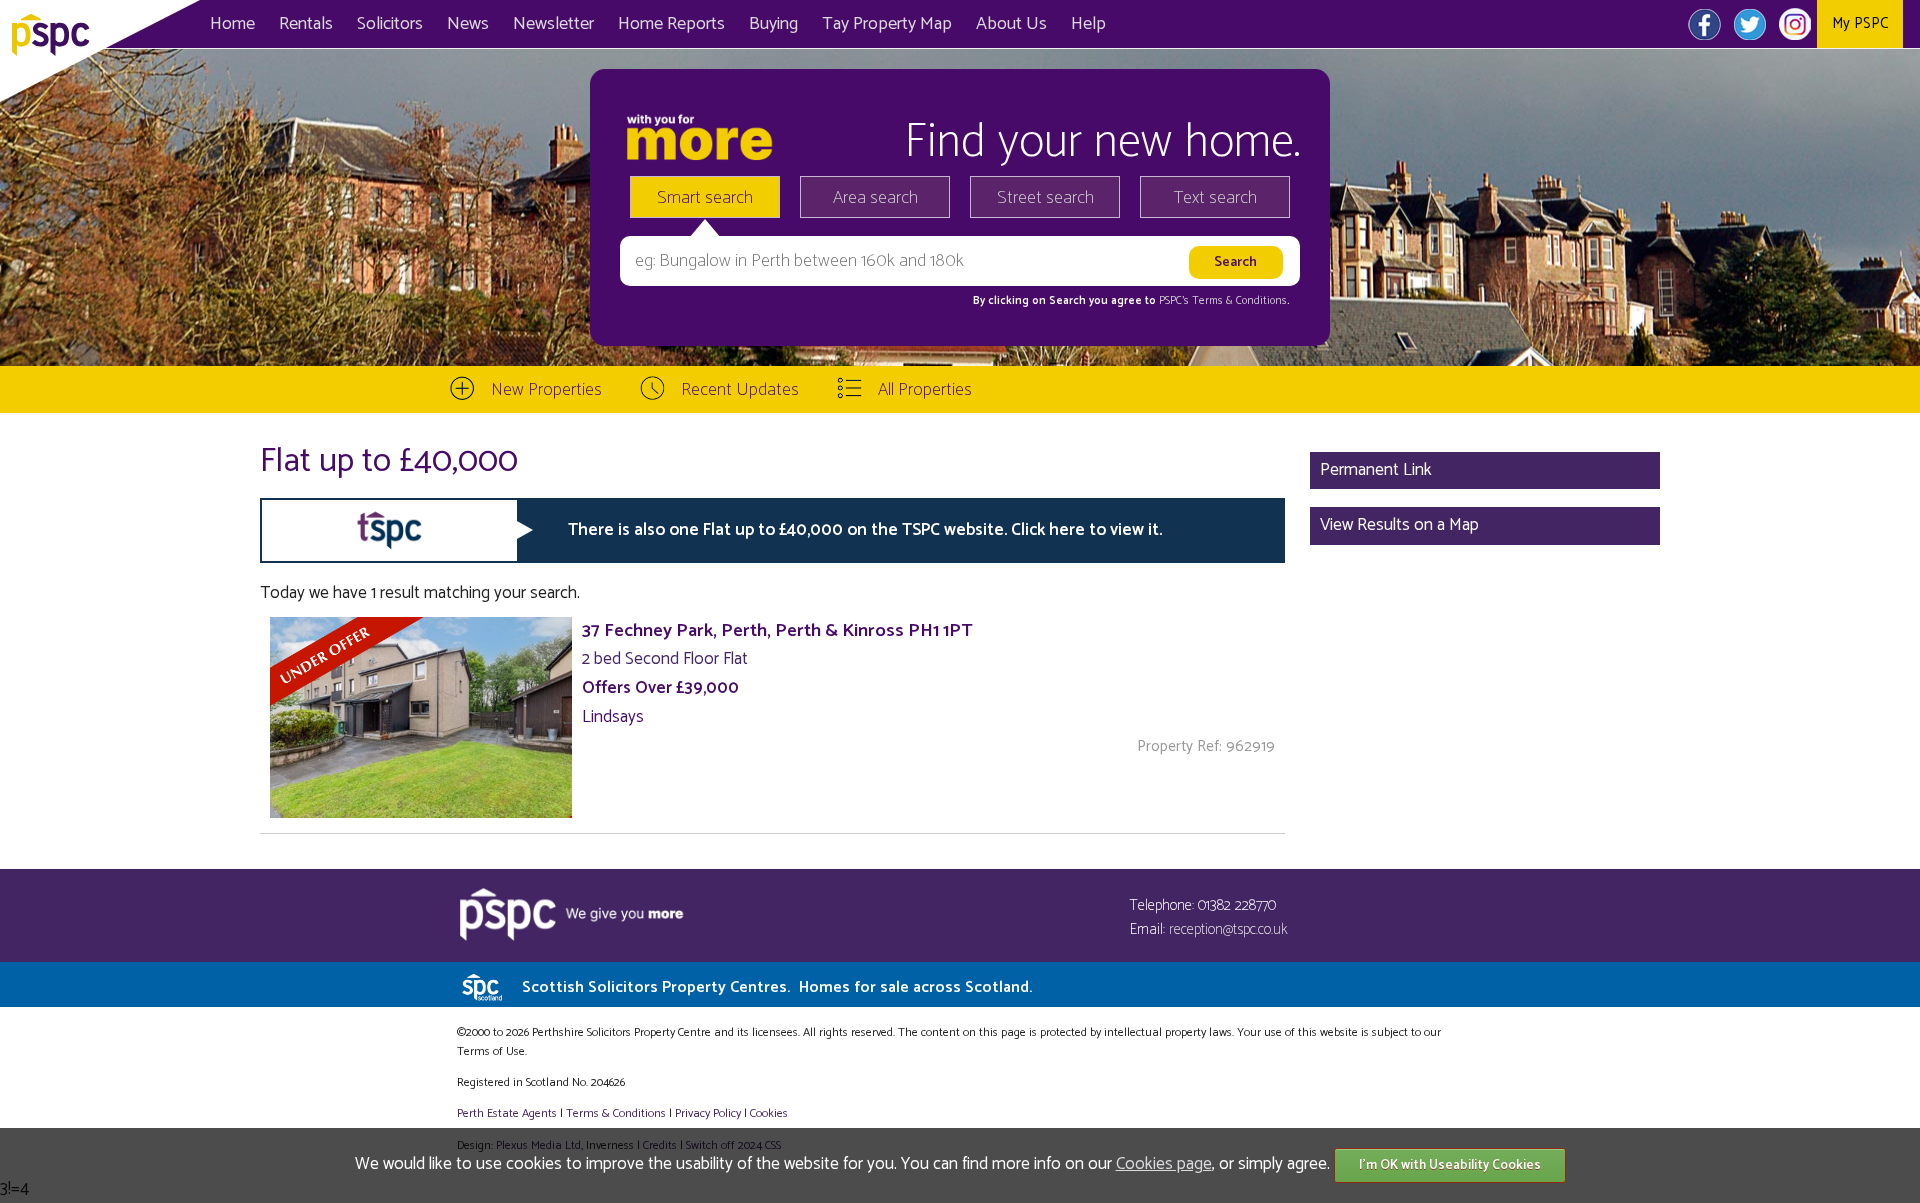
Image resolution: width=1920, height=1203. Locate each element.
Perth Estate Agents (507, 1113)
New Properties (546, 390)
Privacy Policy (708, 1113)
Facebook (1704, 24)
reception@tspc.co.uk (1228, 929)
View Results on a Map (1399, 525)
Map (887, 24)
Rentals (306, 24)
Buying (773, 24)
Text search (1215, 198)
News (468, 24)
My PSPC (1860, 23)
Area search (875, 198)
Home (232, 24)
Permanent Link (1376, 470)
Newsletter (553, 24)
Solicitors (390, 24)
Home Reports (671, 24)
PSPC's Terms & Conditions (1223, 301)
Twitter (1749, 24)
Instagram (1794, 24)
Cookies (769, 1113)
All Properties (925, 390)
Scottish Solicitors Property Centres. (777, 987)
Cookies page (1164, 1164)
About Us (1011, 24)
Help (1088, 24)
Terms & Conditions (616, 1113)
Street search (1045, 198)
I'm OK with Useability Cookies (1450, 1165)
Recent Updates (740, 390)
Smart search (705, 198)
